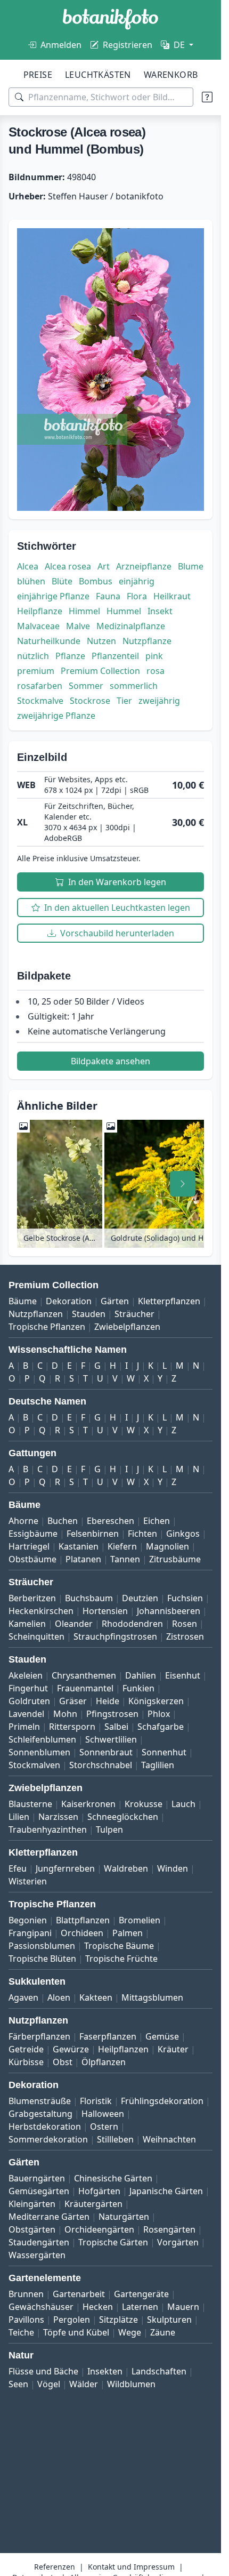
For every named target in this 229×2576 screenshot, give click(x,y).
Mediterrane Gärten (49, 2217)
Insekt (160, 611)
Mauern (183, 2307)
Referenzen (55, 2567)
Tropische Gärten (113, 2242)
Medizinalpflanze (131, 626)
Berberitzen (32, 1598)
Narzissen (58, 1817)
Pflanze (70, 656)
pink (154, 656)
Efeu (18, 1868)
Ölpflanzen (104, 2062)
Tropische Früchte (121, 1959)
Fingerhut (28, 1688)
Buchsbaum (89, 1598)
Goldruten (29, 1701)
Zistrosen (185, 1636)
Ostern (104, 2126)
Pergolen (72, 2320)
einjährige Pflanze (53, 596)
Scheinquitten (36, 1636)
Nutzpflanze (147, 641)
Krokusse (144, 1804)
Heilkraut (172, 596)
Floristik (96, 2101)
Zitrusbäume (175, 1559)
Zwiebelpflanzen (127, 1327)
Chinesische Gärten (113, 2178)
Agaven (23, 1997)
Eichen (157, 1521)
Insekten (105, 2371)
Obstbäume (32, 1559)
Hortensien (105, 1611)
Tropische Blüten (42, 1959)
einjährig (137, 581)
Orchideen (82, 1933)
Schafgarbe (161, 1727)
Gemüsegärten (39, 2191)
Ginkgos (183, 1534)
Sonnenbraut (106, 1752)
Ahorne (23, 1521)
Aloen (59, 1997)
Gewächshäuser (41, 2307)
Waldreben (126, 1868)
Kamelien (27, 1624)
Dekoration (69, 1301)
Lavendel (26, 1714)
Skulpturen (169, 2320)
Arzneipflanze (144, 566)
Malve (78, 626)
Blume (191, 566)
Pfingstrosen (112, 1714)
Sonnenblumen (39, 1752)
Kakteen (96, 1997)
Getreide (26, 2049)
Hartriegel (29, 1546)
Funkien (138, 1688)
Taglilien (158, 1765)
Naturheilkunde (49, 641)
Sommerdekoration (48, 2139)
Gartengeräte (141, 2294)
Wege (130, 2332)
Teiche (21, 2332)
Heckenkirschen (41, 1611)
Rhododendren (132, 1624)
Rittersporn (72, 1727)
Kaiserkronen (88, 1804)
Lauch (183, 1804)
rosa (156, 671)
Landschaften (159, 2371)
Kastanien (79, 1546)
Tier (124, 701)
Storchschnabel (101, 1765)
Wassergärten (37, 2255)
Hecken (98, 2307)
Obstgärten (32, 2229)
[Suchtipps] (207, 97)
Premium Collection (100, 671)
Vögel (49, 2384)
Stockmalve (40, 701)
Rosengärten (169, 2229)
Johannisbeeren (169, 1611)
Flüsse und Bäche (43, 2371)
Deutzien (140, 1598)
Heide (108, 1701)
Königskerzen (156, 1701)
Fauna (108, 596)
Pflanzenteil (115, 656)
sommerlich (134, 686)
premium (36, 671)
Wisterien (28, 1881)
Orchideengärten (99, 2229)
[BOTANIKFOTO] (111, 19)
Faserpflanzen (108, 2036)
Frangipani (30, 1933)
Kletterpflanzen (169, 1301)
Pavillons (26, 2320)
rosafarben (40, 686)
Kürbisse (26, 2062)
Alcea (28, 566)
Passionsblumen (42, 1946)
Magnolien (167, 1546)
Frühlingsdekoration (162, 2101)
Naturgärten (124, 2217)
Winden (173, 1868)
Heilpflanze (40, 611)
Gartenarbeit (79, 2294)
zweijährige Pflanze (56, 716)
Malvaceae (38, 626)
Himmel (84, 611)
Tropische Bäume (119, 1946)
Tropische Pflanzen (47, 1327)
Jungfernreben (65, 1868)
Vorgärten (178, 2242)
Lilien (19, 1817)
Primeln (24, 1727)
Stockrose (90, 701)
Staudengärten (39, 2242)
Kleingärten (32, 2204)
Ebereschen (111, 1521)
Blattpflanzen (83, 1920)
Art (104, 566)
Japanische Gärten (166, 2191)
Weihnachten (169, 2139)
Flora (137, 596)
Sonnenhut (164, 1752)
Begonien (28, 1920)
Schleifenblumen (42, 1739)
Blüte (62, 581)
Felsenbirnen (93, 1534)
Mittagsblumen (152, 1997)
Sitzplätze (118, 2320)
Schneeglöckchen (123, 1817)
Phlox (159, 1714)
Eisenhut (183, 1675)
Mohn (65, 1714)
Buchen (63, 1521)
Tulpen (109, 1829)
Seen (18, 2384)
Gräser (73, 1701)
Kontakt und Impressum (131, 2567)
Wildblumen (131, 2384)
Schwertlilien (111, 1739)
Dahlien (141, 1675)
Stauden (89, 1314)
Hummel (124, 611)
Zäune (163, 2332)
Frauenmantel (85, 1688)
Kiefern (122, 1546)
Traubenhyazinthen (48, 1829)
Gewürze (71, 2049)
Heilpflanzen (123, 2049)
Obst (63, 2062)
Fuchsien (185, 1598)
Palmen (128, 1933)
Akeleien (26, 1675)
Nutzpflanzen (36, 1314)
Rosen (185, 1624)
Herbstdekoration (45, 2126)
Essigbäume (33, 1534)
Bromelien (140, 1920)
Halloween (103, 2114)
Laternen (140, 2307)
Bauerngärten (37, 2178)
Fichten (142, 1534)
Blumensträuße (40, 2101)
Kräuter (173, 2049)
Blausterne (30, 1804)
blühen (31, 581)
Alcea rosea (68, 566)
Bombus (96, 581)
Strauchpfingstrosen (115, 1636)
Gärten (115, 1301)
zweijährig (159, 701)
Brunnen (26, 2294)
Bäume (23, 1301)
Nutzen (101, 641)
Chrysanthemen (84, 1675)
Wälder (84, 2384)
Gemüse (162, 2036)
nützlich (33, 656)
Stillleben (115, 2139)
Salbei (116, 1727)
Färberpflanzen (39, 2036)
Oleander (74, 1624)
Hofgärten (99, 2191)
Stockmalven (34, 1765)
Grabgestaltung (40, 2114)
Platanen (83, 1559)
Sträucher (134, 1314)
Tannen (125, 1559)
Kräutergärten (93, 2204)
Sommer (86, 686)
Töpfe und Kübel (76, 2332)
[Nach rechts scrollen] (183, 1184)
